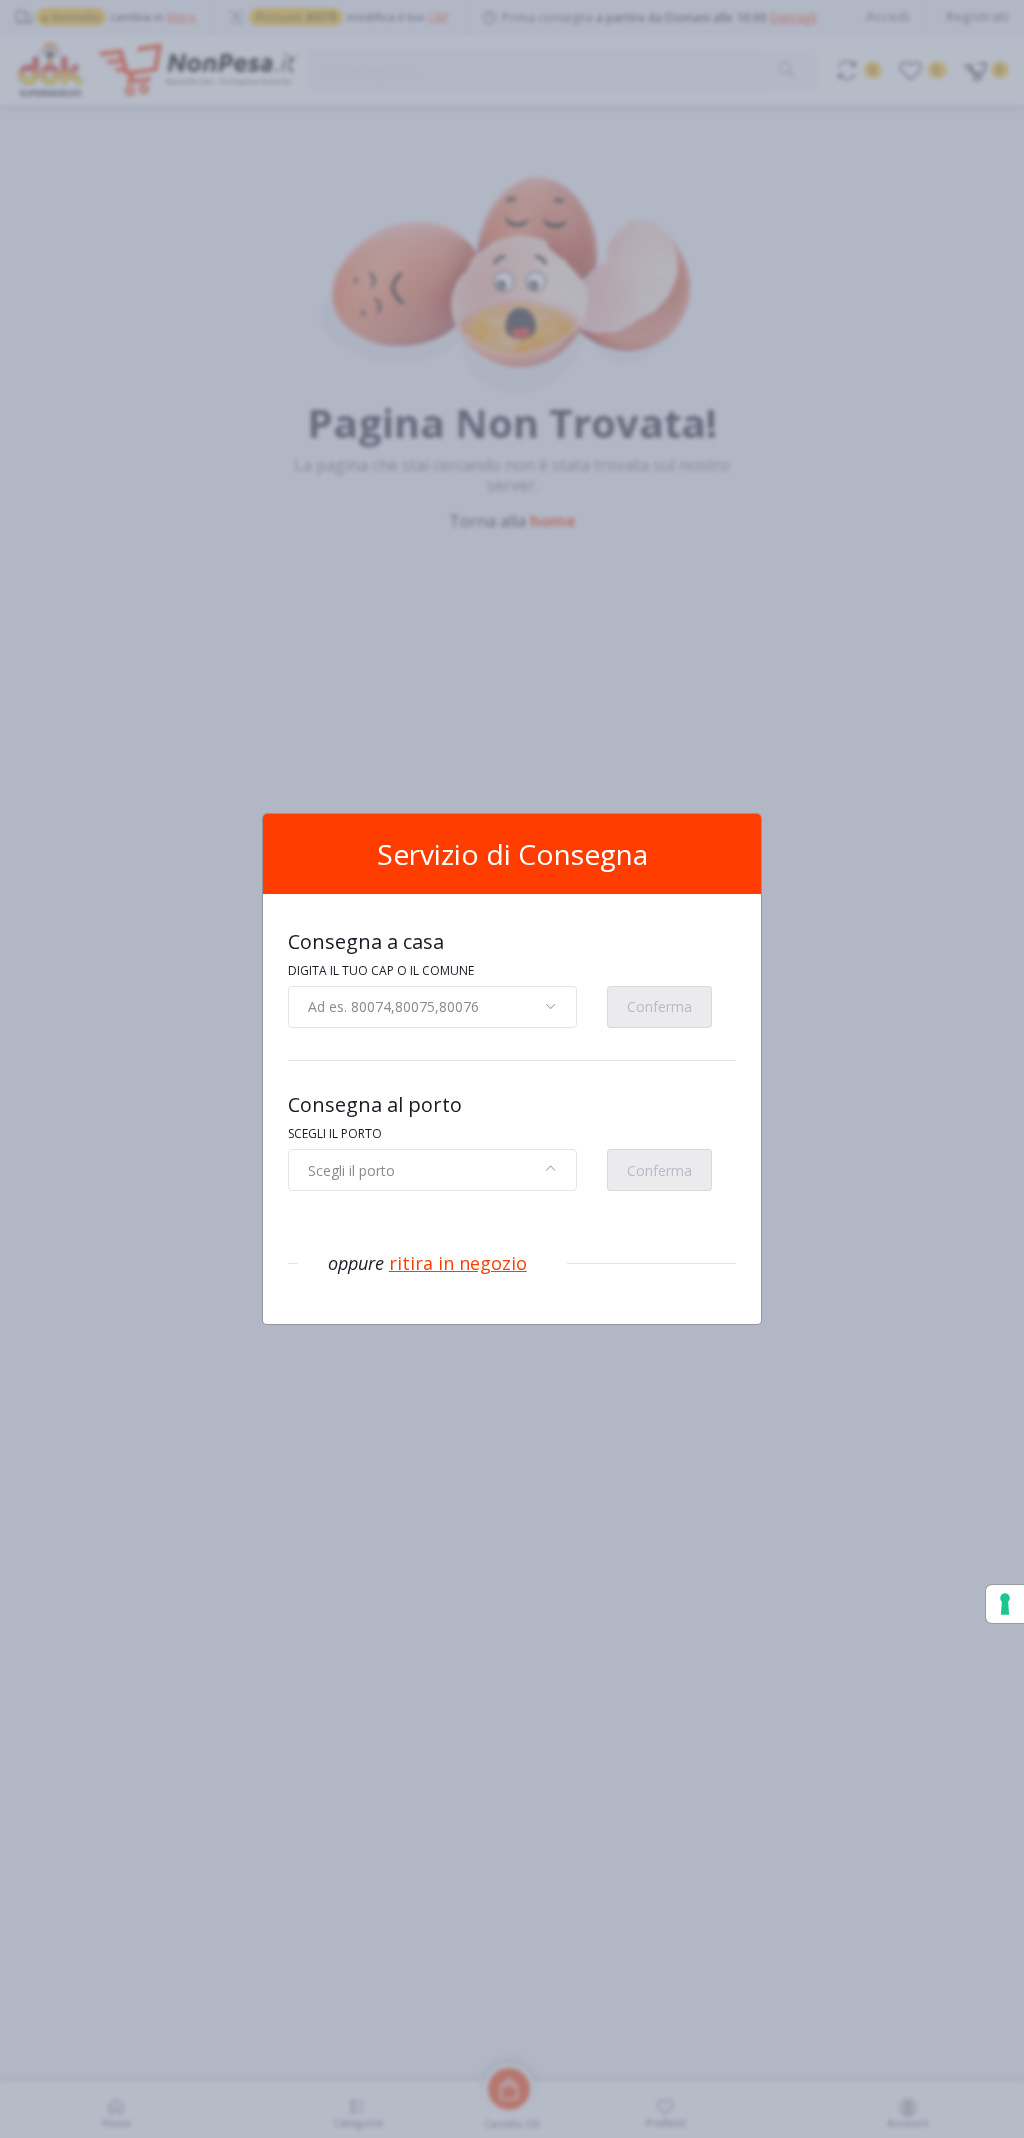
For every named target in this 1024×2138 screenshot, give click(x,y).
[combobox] (432, 1007)
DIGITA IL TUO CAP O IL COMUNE (381, 970)
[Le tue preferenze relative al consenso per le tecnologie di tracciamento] (1005, 1604)
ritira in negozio (458, 1263)
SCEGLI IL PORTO (335, 1133)
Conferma (659, 1006)
